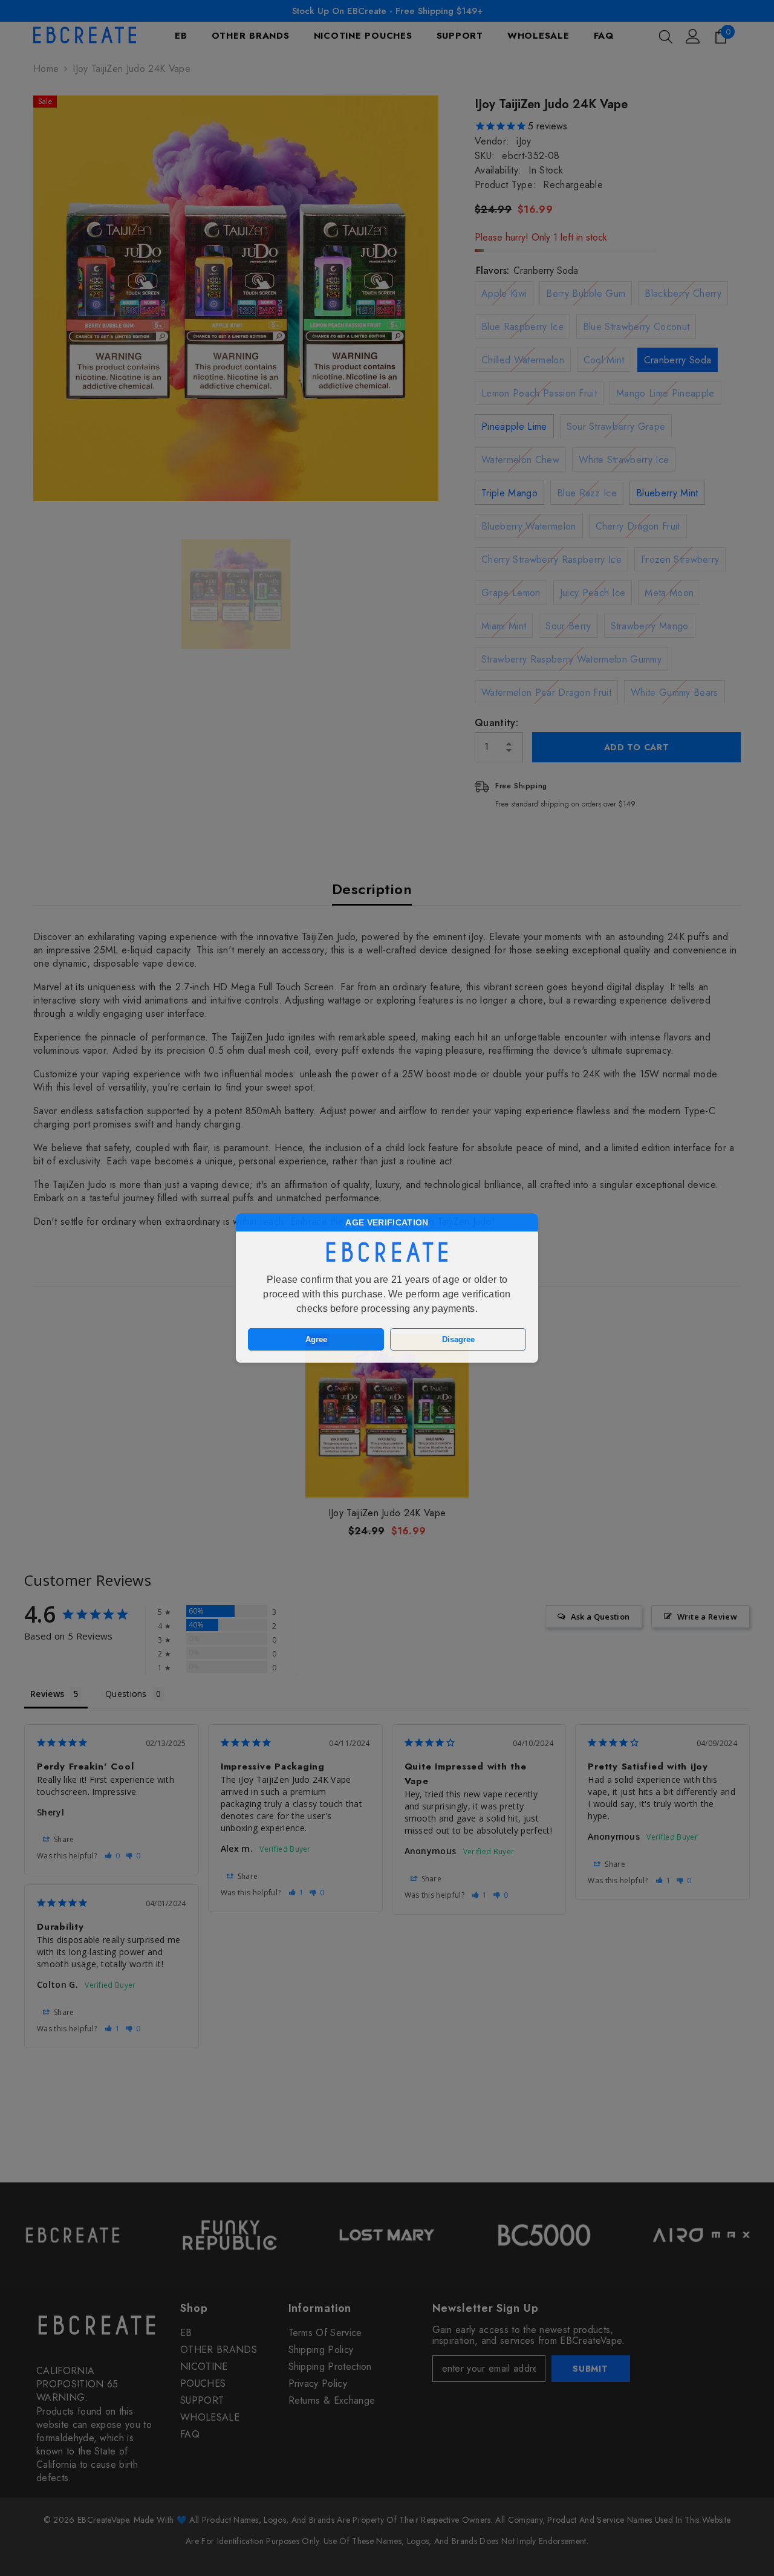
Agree (316, 1339)
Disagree (458, 1339)
